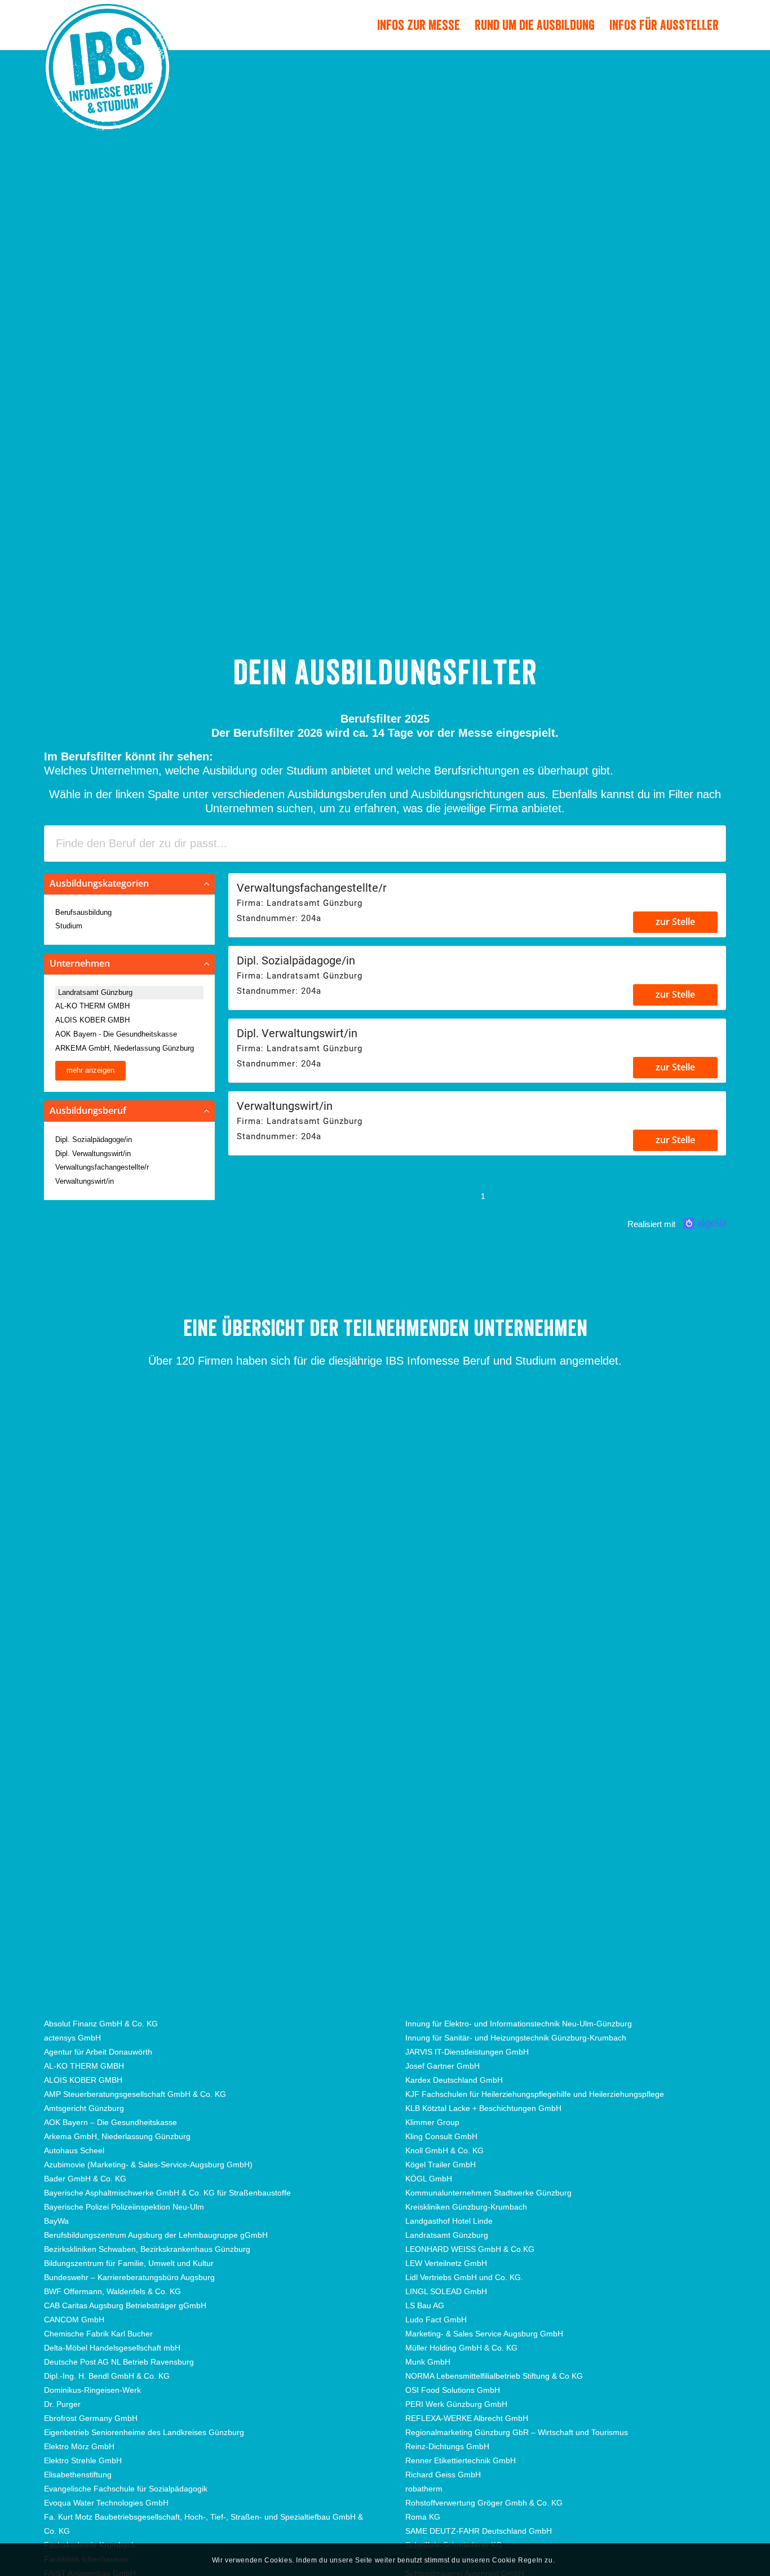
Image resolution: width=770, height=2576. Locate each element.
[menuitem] (419, 25)
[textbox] (385, 844)
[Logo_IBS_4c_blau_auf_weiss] (107, 88)
